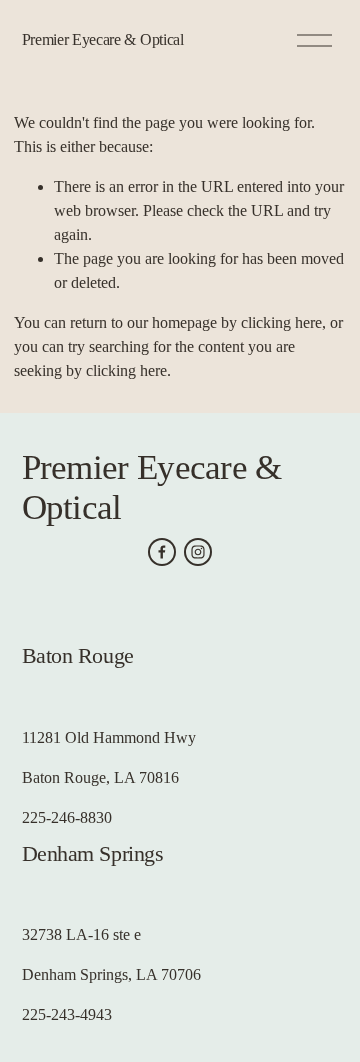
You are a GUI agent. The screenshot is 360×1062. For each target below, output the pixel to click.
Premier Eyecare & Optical (103, 39)
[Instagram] (198, 552)
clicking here (281, 322)
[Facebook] (162, 552)
